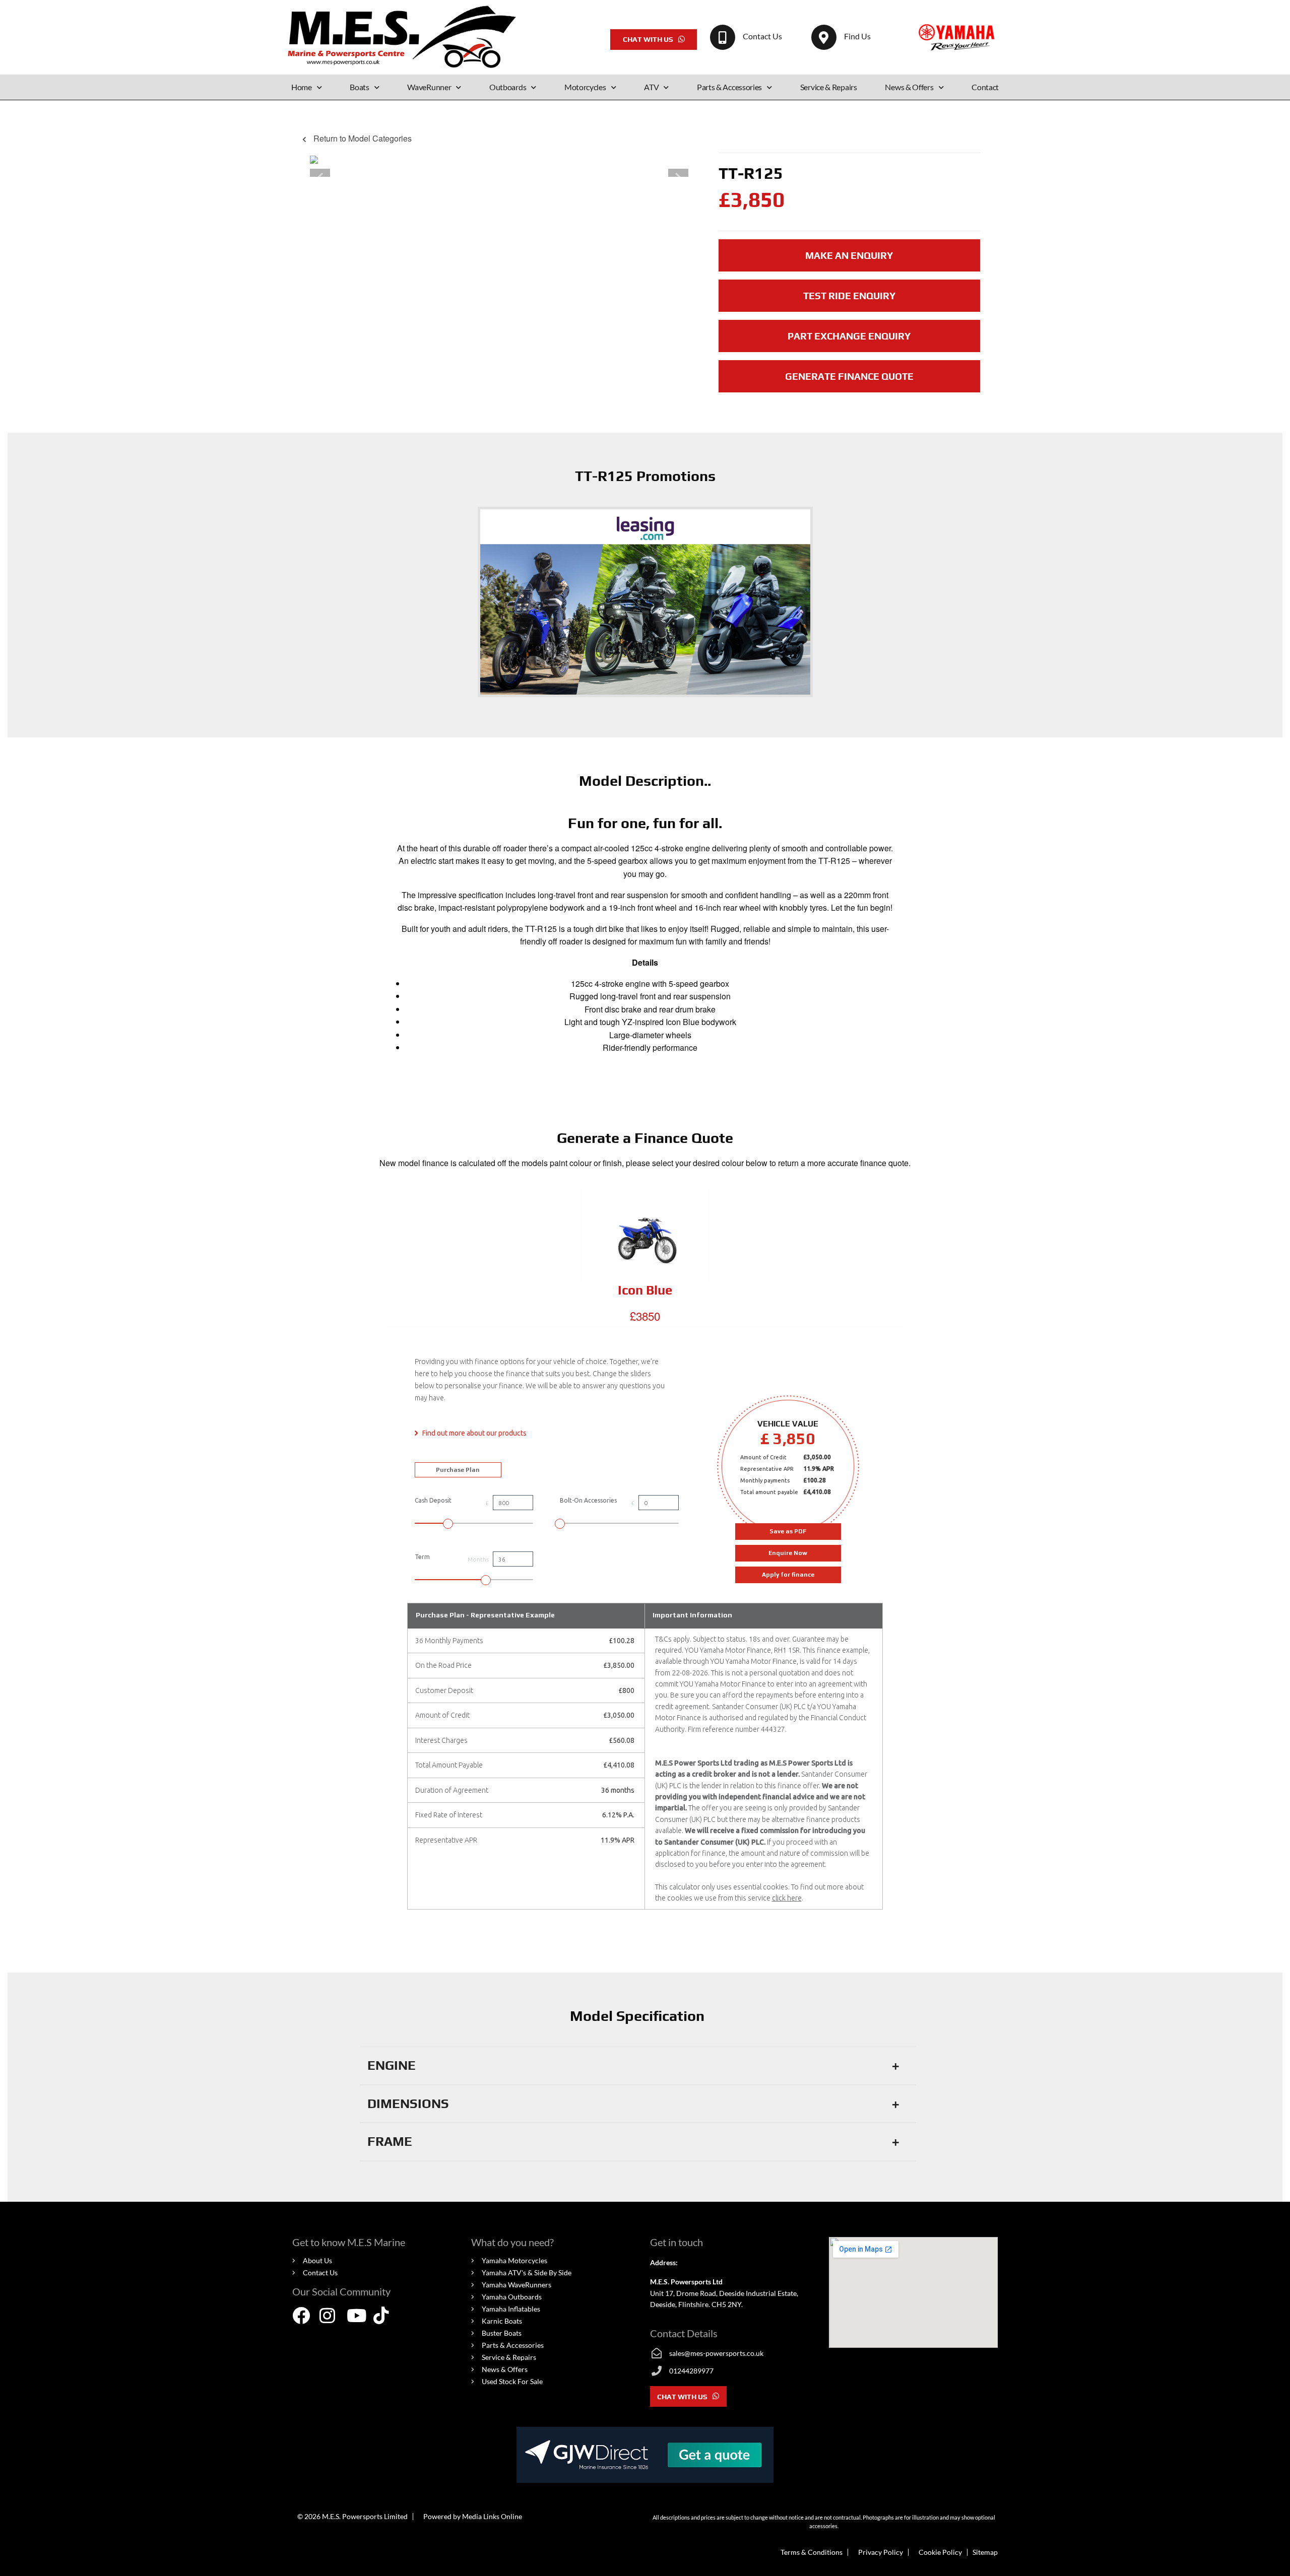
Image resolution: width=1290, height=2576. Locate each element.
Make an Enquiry (849, 255)
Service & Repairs (829, 87)
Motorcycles (585, 87)
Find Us (857, 36)
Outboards (508, 87)
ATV (651, 87)
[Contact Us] (723, 37)
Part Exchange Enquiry (849, 336)
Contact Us (762, 36)
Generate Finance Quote (849, 376)
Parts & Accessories (729, 87)
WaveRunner (429, 87)
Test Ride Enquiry (849, 296)
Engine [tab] (392, 2065)
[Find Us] (824, 37)
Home (302, 87)
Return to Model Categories (362, 138)
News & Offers (909, 87)
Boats (360, 87)
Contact (985, 87)
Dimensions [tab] (408, 2104)
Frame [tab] (390, 2141)
